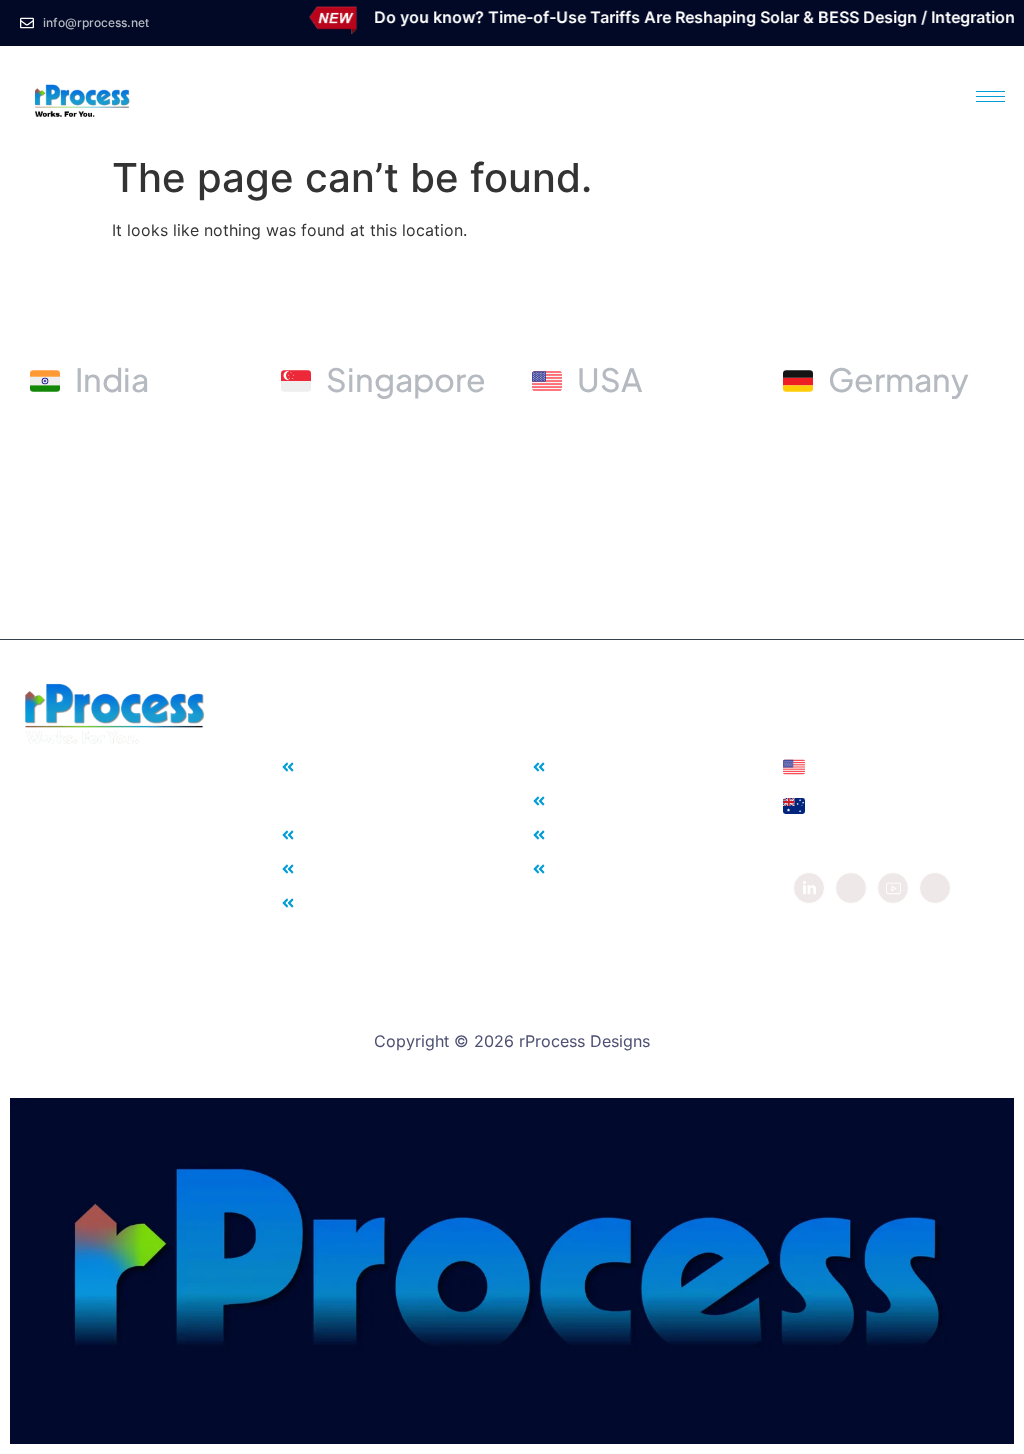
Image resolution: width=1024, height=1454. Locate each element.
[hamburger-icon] (990, 96)
